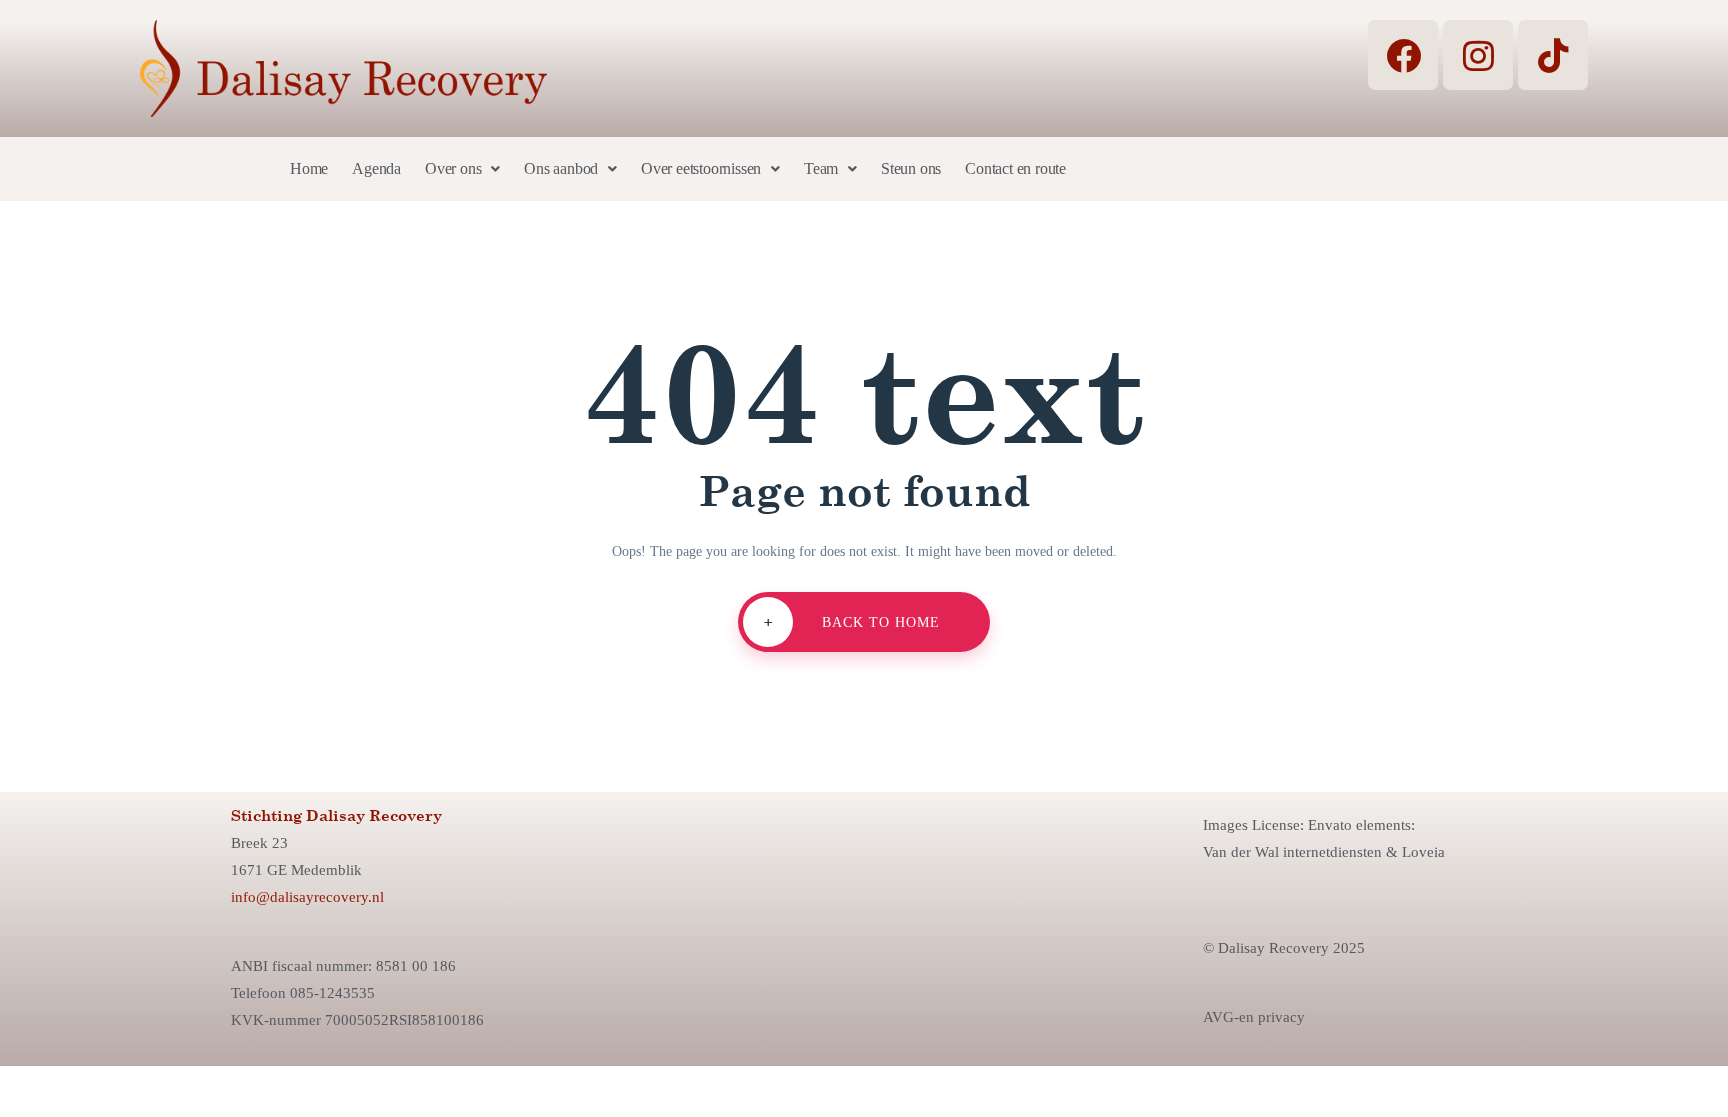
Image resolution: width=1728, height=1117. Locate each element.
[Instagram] (1478, 55)
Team (821, 168)
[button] (462, 169)
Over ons (453, 168)
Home (309, 168)
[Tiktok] (1553, 55)
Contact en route (1015, 168)
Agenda (376, 168)
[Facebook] (1403, 55)
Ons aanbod (561, 168)
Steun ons (911, 168)
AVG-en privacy (1254, 1017)
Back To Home (852, 621)
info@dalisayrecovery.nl (307, 897)
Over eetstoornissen (701, 168)
